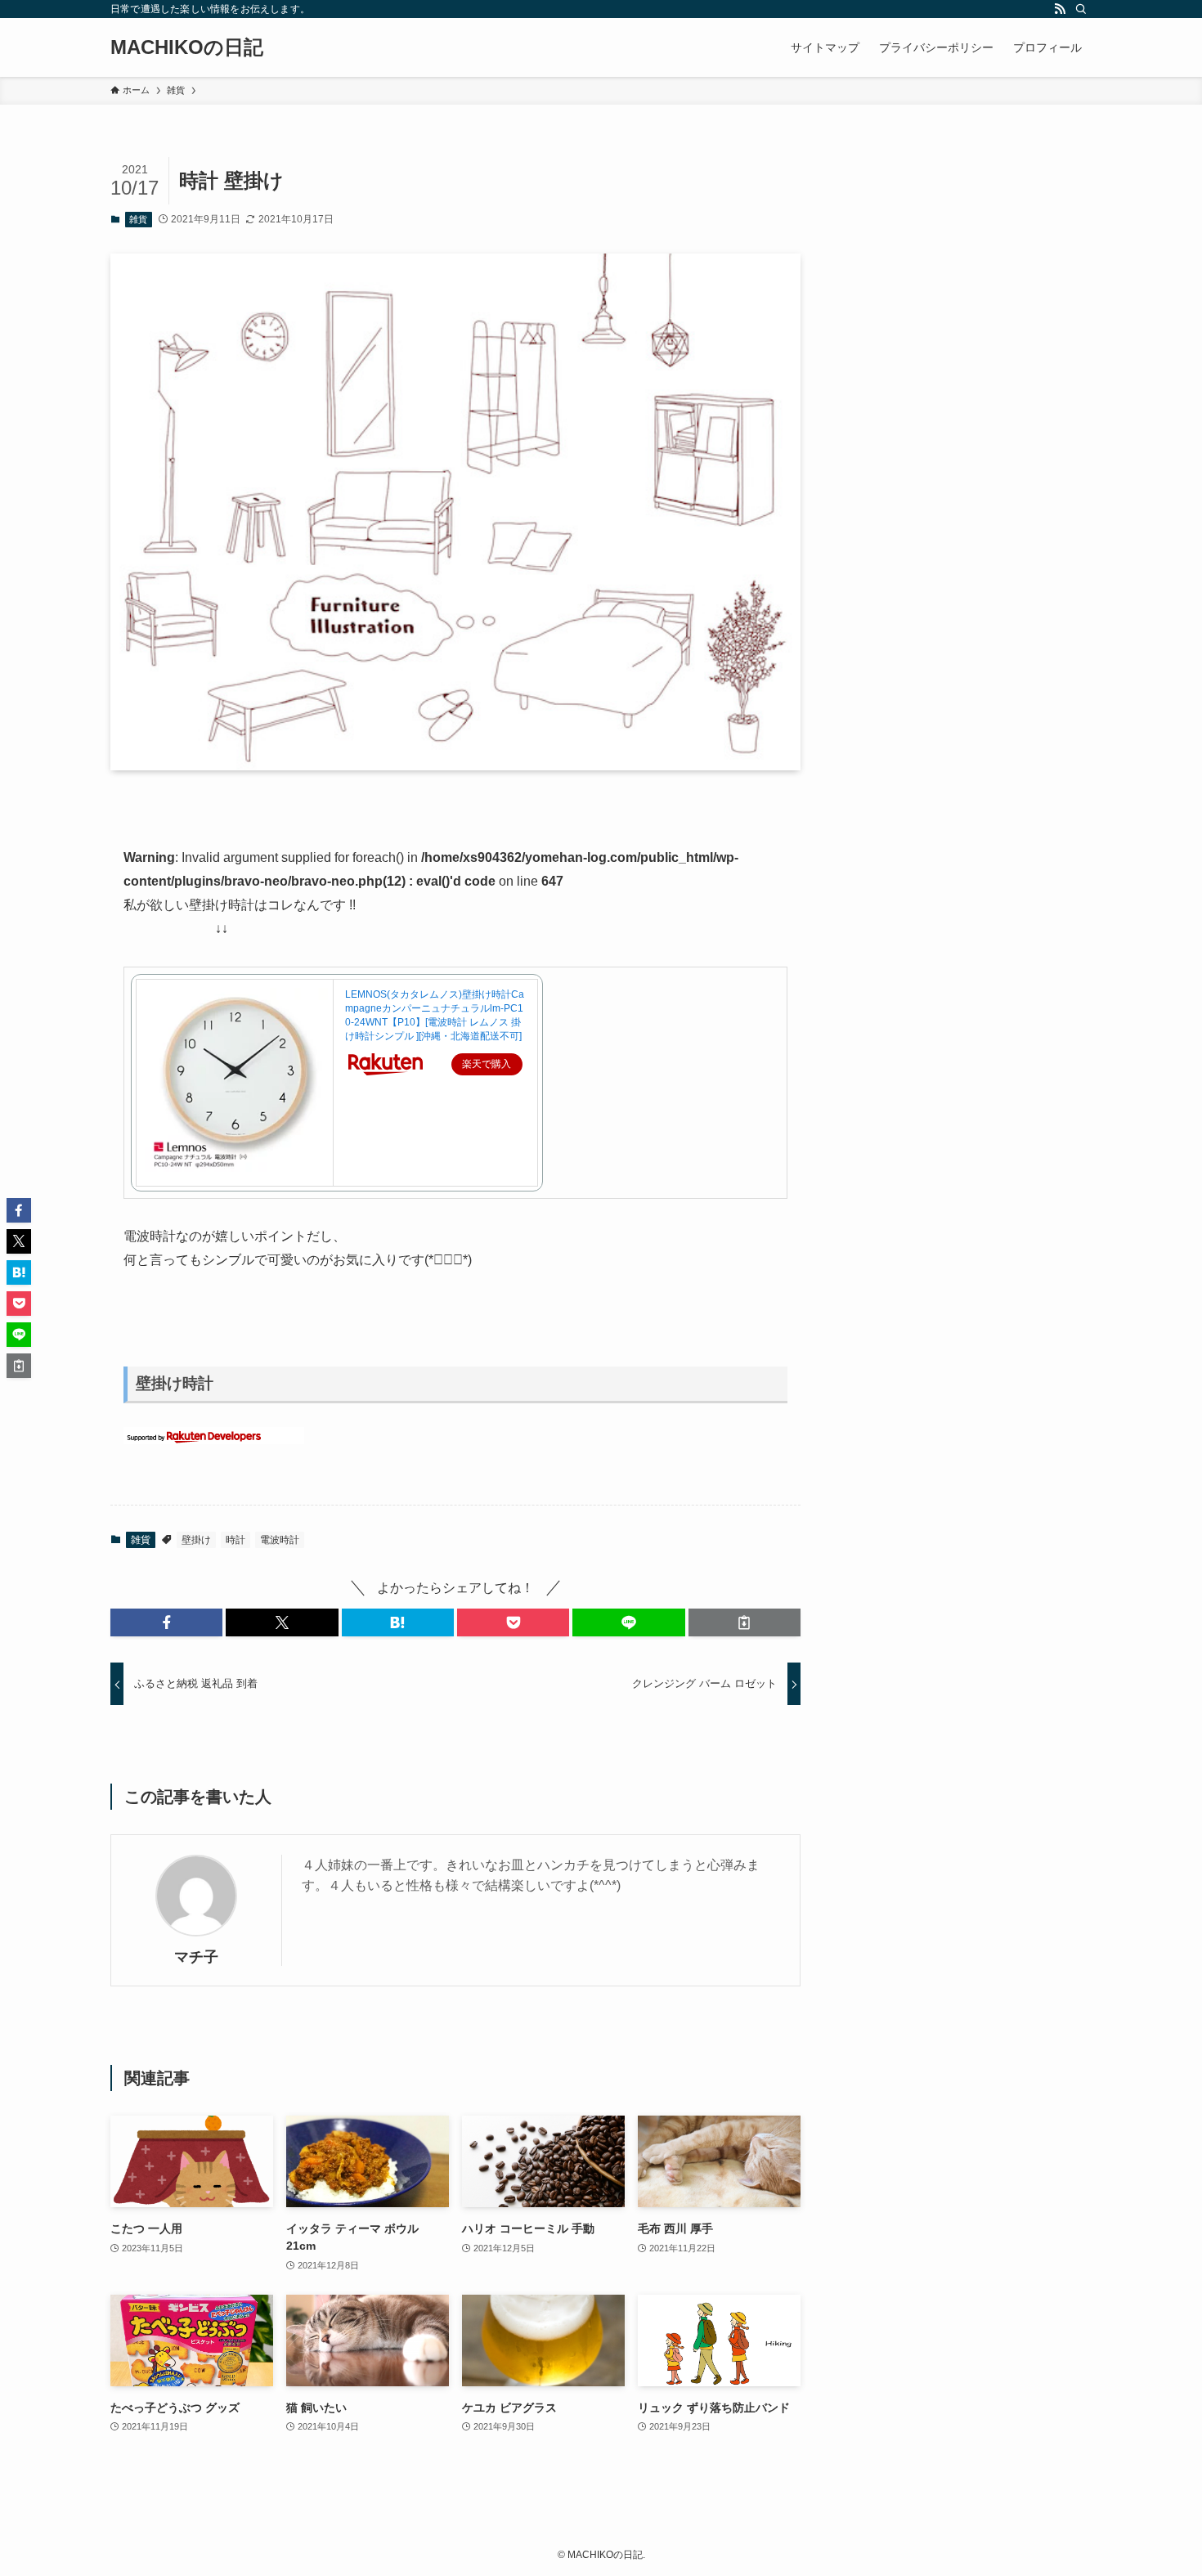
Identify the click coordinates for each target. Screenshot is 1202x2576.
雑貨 (138, 219)
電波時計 (280, 1540)
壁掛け (196, 1540)
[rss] (1060, 9)
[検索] (1081, 9)
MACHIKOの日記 (187, 47)
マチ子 (196, 1957)
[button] (166, 1622)
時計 (235, 1540)
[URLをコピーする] (745, 1622)
